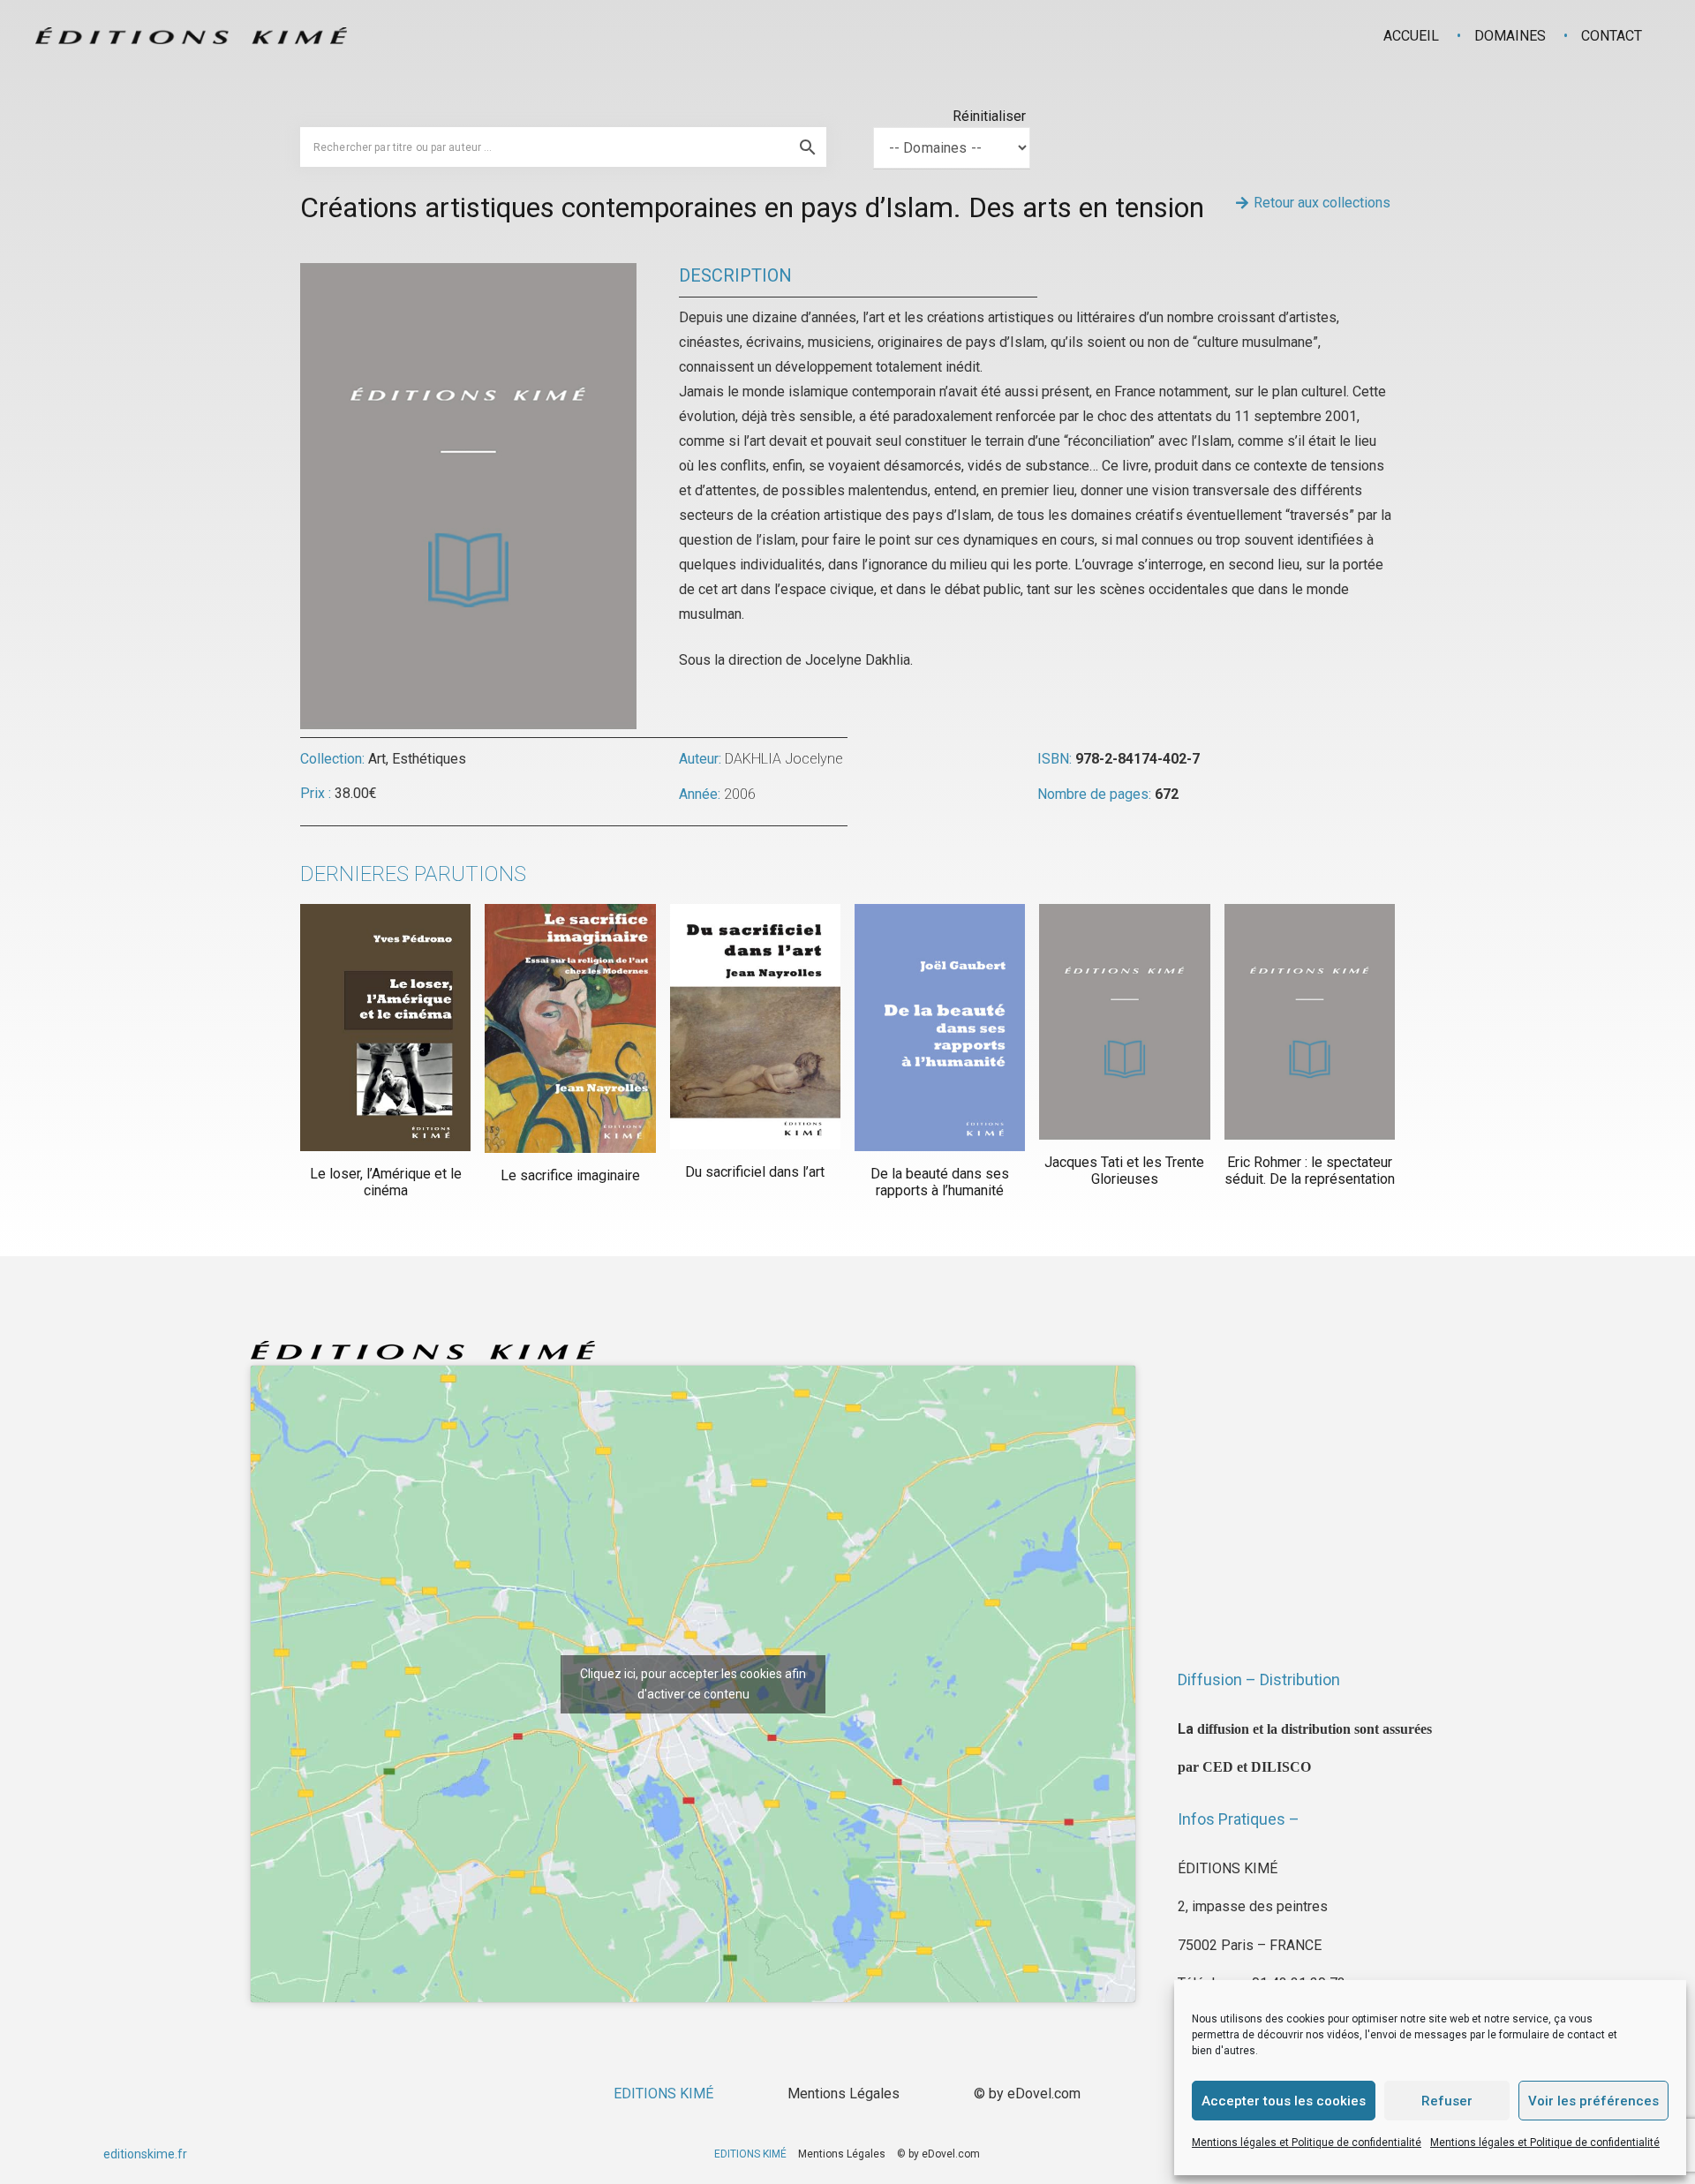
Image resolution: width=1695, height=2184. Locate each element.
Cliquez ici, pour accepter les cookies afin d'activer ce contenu (693, 1684)
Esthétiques (429, 759)
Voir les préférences (1593, 2101)
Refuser (1447, 2101)
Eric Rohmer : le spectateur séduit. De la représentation (1310, 1171)
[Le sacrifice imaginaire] (570, 1028)
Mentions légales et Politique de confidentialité (1307, 2143)
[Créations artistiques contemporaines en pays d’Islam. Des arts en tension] (468, 275)
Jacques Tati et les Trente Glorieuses (1124, 1171)
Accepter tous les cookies (1284, 2101)
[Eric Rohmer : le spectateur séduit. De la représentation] (1310, 1022)
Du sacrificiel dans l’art (755, 1172)
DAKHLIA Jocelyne (784, 759)
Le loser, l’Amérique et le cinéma (386, 1182)
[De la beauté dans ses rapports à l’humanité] (940, 1028)
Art (377, 759)
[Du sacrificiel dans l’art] (755, 1027)
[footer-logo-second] (191, 36)
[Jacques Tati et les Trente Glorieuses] (1124, 1022)
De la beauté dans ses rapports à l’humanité (940, 1182)
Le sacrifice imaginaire (570, 1175)
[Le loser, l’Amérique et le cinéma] (385, 1028)
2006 (740, 794)
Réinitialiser (989, 116)
